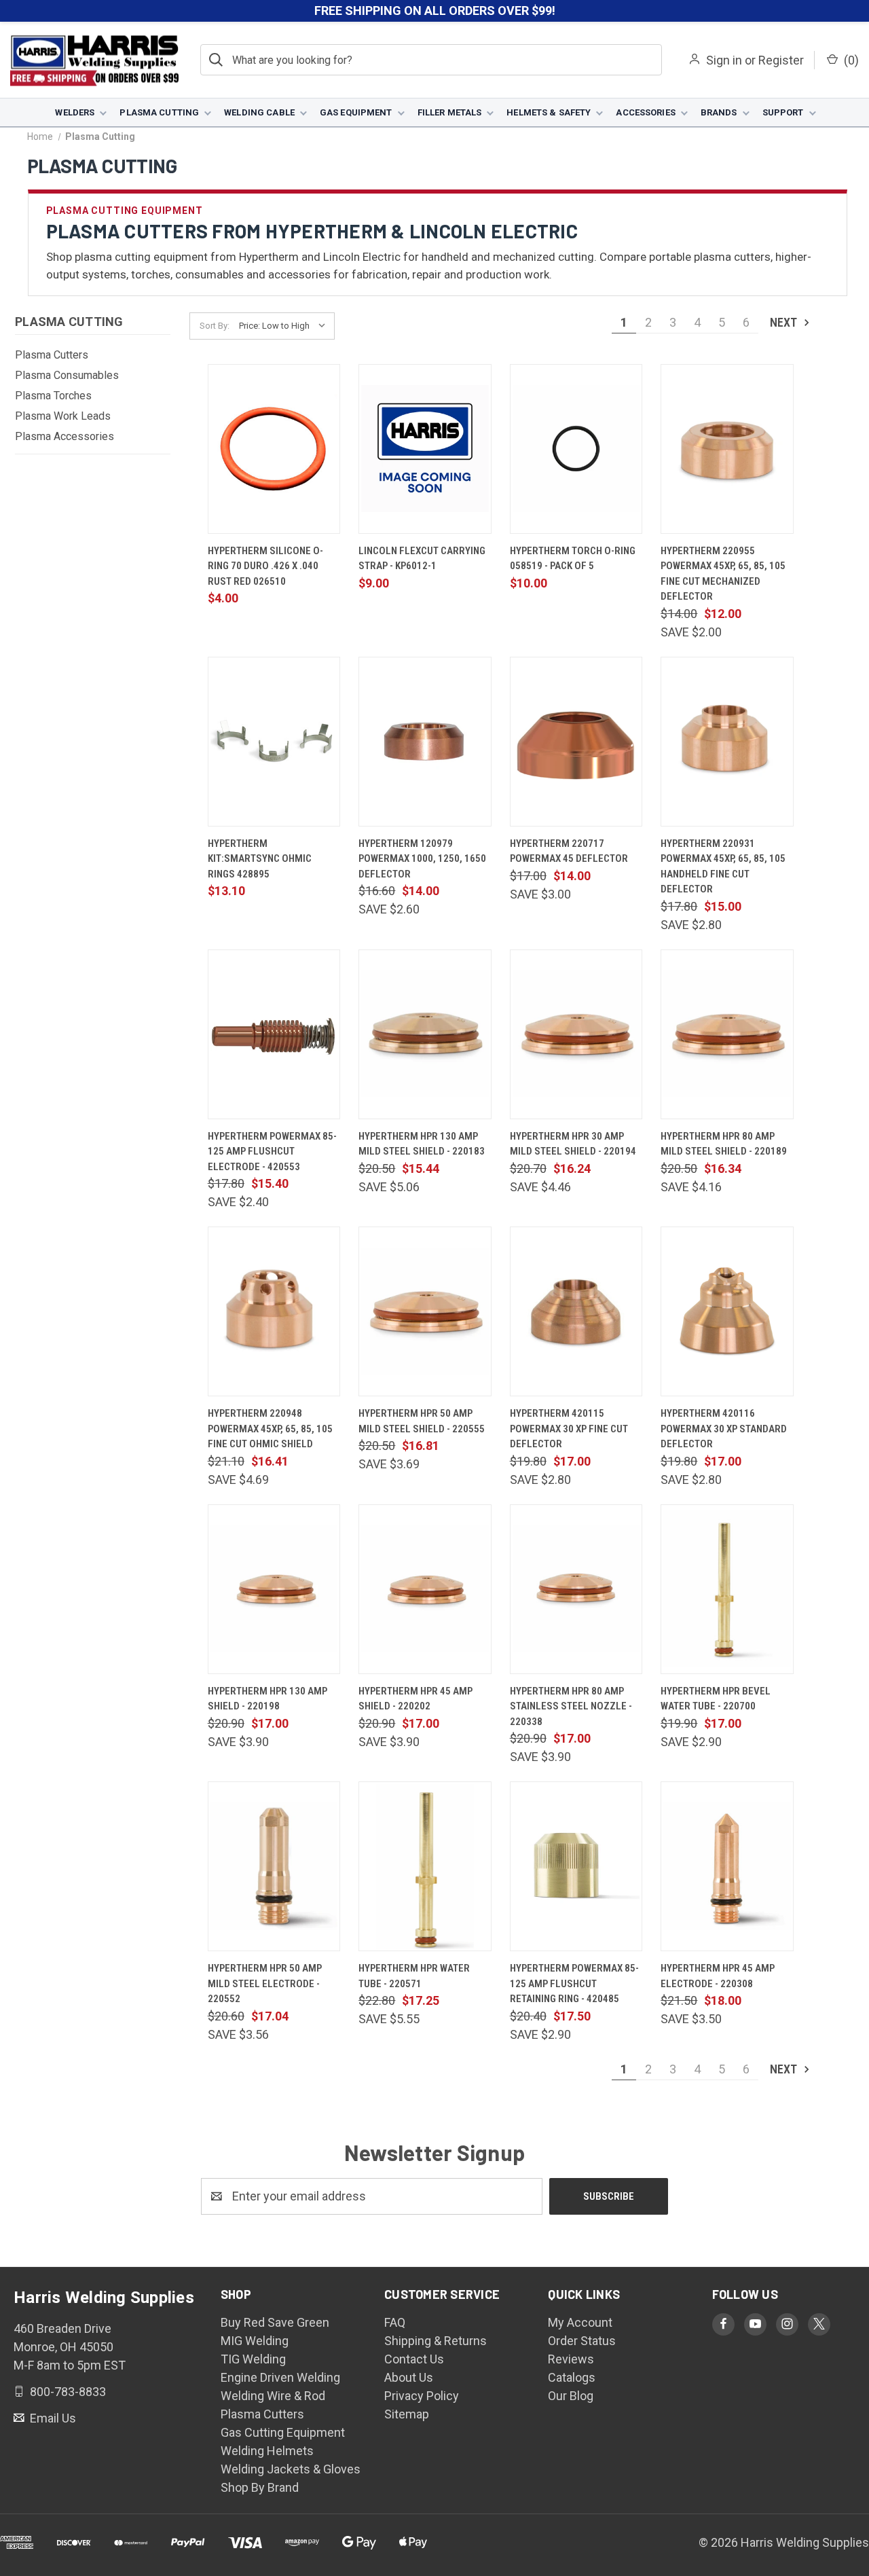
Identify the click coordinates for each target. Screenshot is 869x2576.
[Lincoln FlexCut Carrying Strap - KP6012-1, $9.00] (425, 449)
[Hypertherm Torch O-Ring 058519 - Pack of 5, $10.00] (576, 449)
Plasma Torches (53, 396)
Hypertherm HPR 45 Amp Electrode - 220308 (718, 1976)
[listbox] (285, 326)
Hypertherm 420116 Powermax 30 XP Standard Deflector (724, 1429)
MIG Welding (255, 2341)
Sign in (724, 60)
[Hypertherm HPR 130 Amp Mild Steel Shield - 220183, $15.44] (425, 1034)
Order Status (582, 2341)
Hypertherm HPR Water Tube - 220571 (414, 1976)
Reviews (571, 2359)
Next (785, 322)
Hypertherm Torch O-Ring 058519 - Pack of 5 (573, 559)
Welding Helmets (267, 2451)
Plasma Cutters (52, 355)
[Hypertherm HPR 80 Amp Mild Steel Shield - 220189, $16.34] (727, 1034)
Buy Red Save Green (275, 2322)
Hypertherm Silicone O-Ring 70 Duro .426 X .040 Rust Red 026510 (265, 566)
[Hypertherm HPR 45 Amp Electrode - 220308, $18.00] (727, 1866)
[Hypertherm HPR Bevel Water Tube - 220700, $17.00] (727, 1589)
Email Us (52, 2417)
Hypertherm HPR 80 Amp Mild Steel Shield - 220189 (724, 1144)
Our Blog (571, 2396)
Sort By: (215, 326)
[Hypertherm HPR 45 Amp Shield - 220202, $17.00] (425, 1589)
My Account (580, 2322)
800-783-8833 (67, 2392)
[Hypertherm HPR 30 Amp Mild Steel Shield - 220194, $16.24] (576, 1034)
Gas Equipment (356, 112)
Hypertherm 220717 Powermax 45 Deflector (569, 851)
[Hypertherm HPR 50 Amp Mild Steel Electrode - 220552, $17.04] (274, 1866)
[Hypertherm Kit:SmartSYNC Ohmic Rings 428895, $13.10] (274, 742)
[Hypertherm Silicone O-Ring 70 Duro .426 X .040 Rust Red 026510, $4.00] (274, 449)
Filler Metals (450, 112)
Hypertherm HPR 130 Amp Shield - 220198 (267, 1699)
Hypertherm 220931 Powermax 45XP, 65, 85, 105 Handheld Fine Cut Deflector (723, 867)
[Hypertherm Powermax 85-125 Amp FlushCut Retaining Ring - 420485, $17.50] (576, 1866)
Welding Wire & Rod (273, 2396)
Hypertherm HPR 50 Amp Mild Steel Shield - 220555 (422, 1421)
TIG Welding (253, 2359)
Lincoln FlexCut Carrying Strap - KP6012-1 (422, 559)
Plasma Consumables (67, 375)
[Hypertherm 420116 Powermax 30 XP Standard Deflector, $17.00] (727, 1311)
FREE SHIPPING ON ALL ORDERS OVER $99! (435, 11)
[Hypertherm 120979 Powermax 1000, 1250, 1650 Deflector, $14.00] (425, 742)
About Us (409, 2377)
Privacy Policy (422, 2396)
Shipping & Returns (436, 2341)
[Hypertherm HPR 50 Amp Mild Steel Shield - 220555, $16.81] (425, 1311)
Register (781, 60)
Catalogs (572, 2377)
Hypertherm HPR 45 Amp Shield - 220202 (415, 1699)
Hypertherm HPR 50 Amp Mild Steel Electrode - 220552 (265, 1983)
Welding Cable (259, 112)
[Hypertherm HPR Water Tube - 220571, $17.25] (425, 1866)
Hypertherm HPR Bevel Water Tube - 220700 (716, 1699)
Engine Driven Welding (280, 2377)
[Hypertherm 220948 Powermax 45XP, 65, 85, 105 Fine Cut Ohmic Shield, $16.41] (274, 1311)
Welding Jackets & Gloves (291, 2469)
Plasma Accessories (64, 436)
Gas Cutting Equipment (283, 2432)
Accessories (645, 112)
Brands (719, 112)
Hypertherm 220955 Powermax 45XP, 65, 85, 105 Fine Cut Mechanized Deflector (723, 574)
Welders (75, 112)
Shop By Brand (260, 2487)
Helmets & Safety (549, 112)
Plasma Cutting (159, 112)
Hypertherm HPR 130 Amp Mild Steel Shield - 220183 (422, 1144)
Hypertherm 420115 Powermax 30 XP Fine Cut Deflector (569, 1429)
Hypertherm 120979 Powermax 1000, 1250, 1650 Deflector (422, 859)
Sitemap (407, 2414)
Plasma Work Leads (63, 416)
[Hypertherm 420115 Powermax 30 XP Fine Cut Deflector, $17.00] (576, 1311)
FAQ (395, 2322)
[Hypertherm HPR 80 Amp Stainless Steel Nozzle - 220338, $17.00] (576, 1589)
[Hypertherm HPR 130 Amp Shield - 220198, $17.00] (274, 1589)
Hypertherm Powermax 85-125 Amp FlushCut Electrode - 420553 (272, 1151)
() (850, 60)
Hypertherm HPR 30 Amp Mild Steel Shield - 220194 (573, 1144)
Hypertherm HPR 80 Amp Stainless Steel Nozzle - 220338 (571, 1706)
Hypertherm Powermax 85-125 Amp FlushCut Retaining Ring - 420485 (574, 1983)
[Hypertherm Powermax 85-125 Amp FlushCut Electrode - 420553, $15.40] (274, 1034)
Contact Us (414, 2359)
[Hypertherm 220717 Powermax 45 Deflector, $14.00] (576, 742)
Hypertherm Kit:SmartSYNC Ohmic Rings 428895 (260, 859)
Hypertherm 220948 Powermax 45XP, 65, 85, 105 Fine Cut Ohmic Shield (270, 1429)
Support (783, 112)
